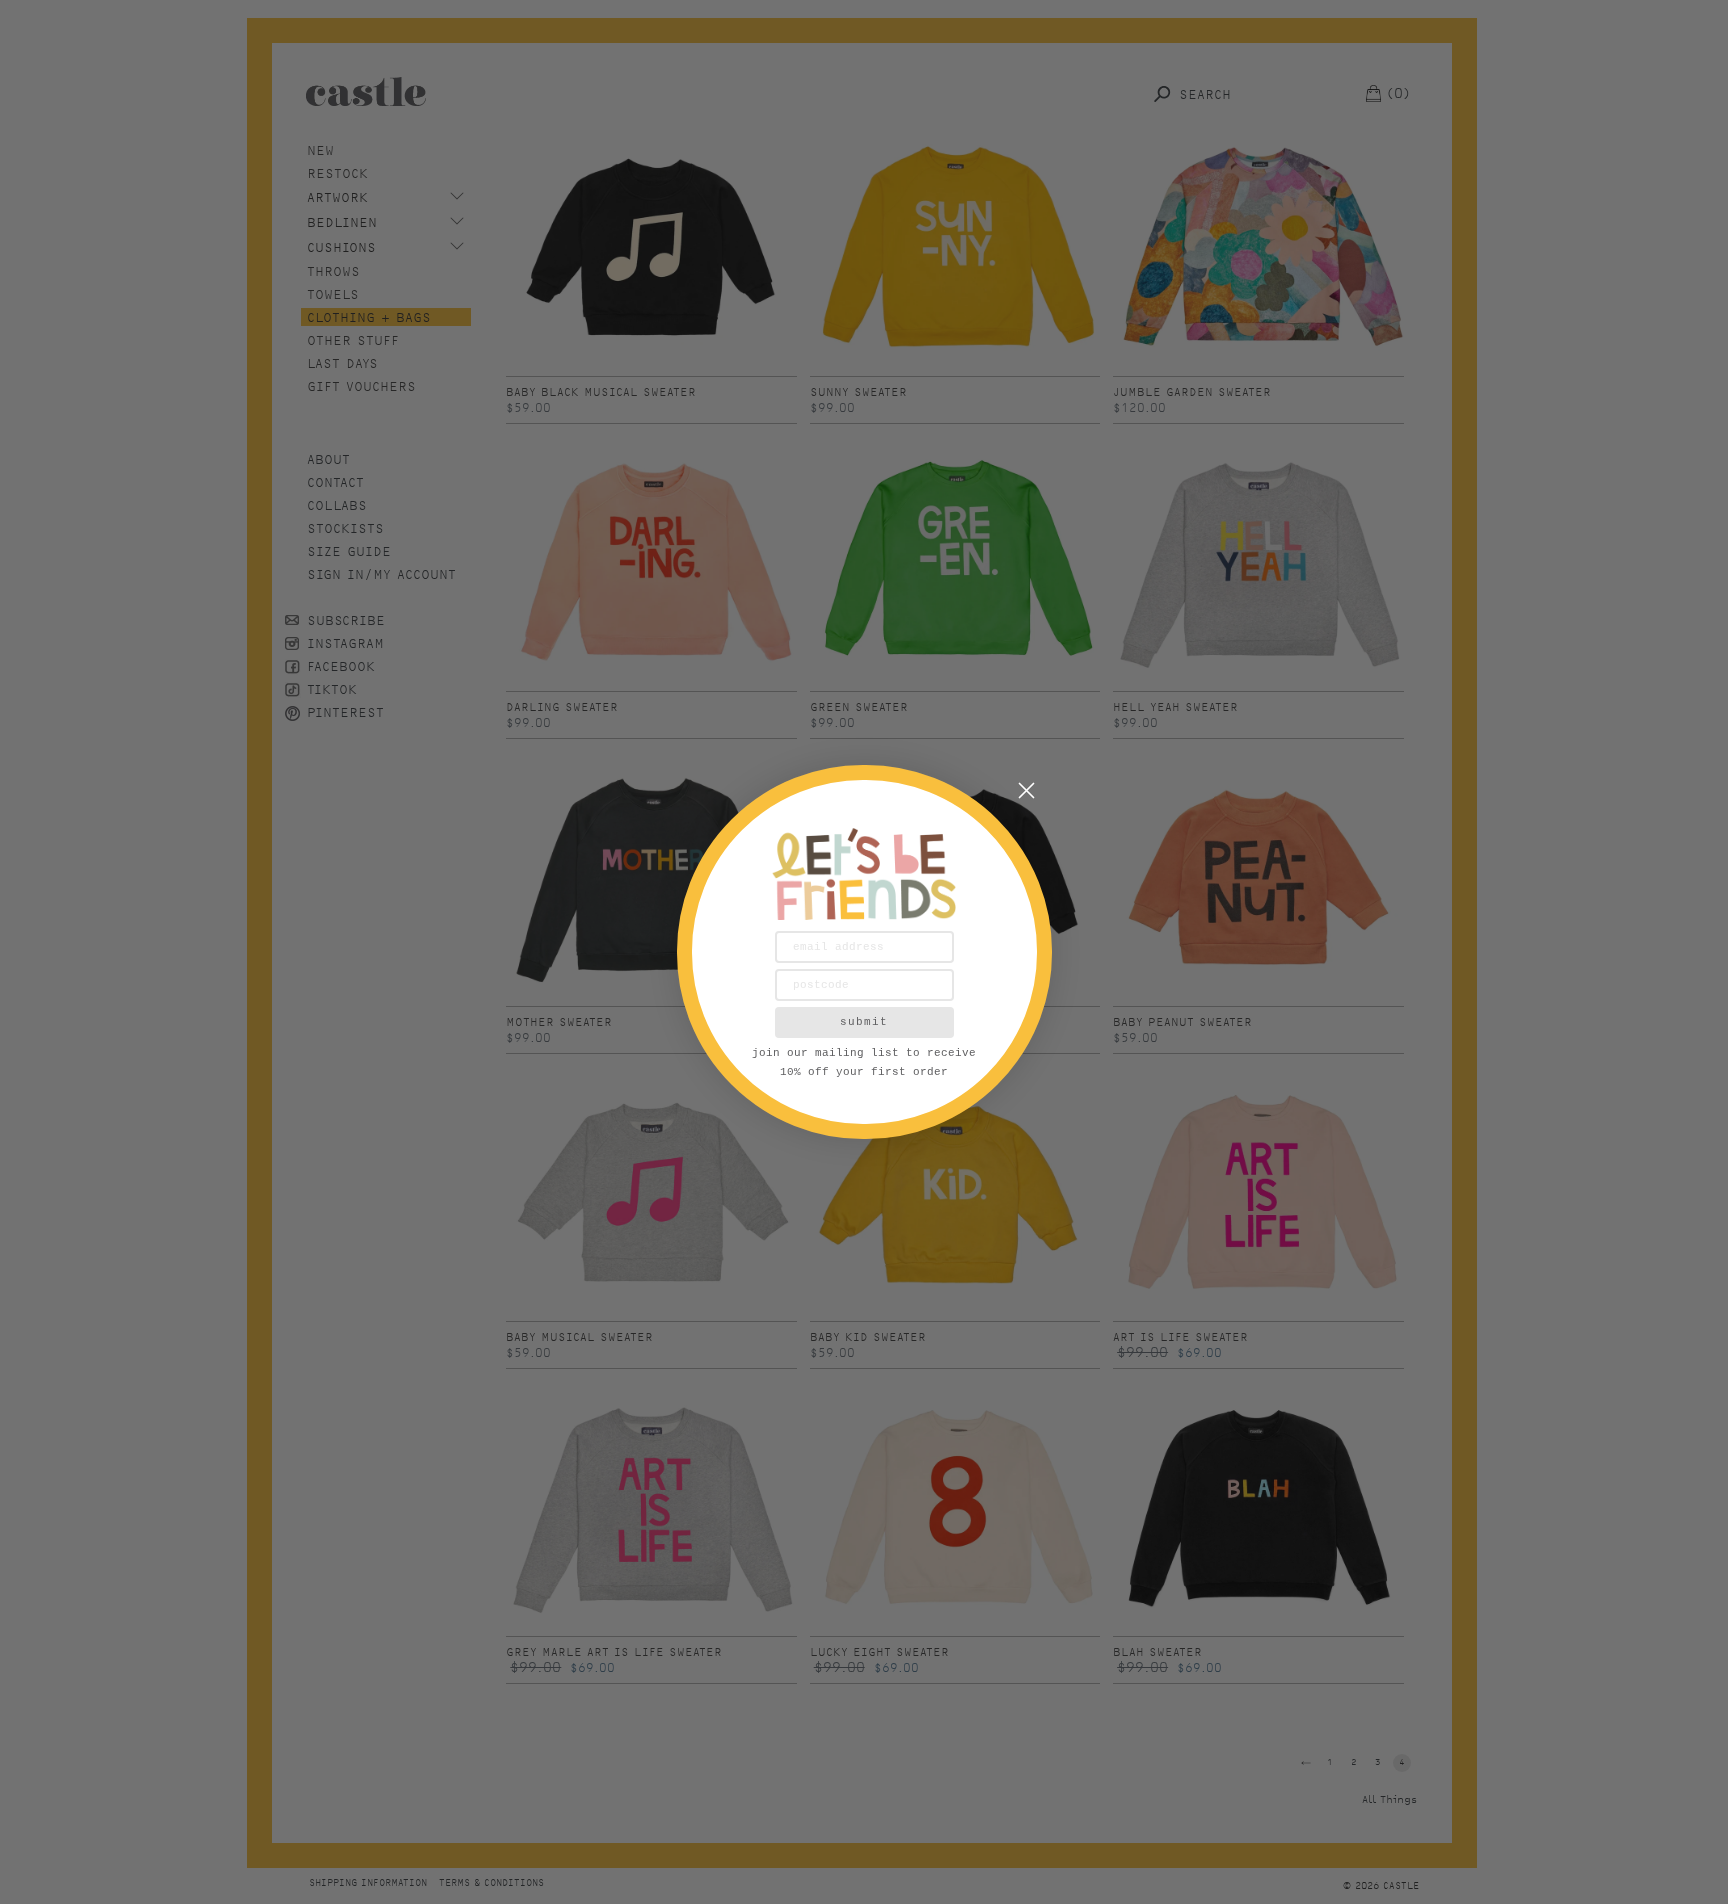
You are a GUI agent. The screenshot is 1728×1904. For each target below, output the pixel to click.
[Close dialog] (1026, 790)
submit (864, 1022)
